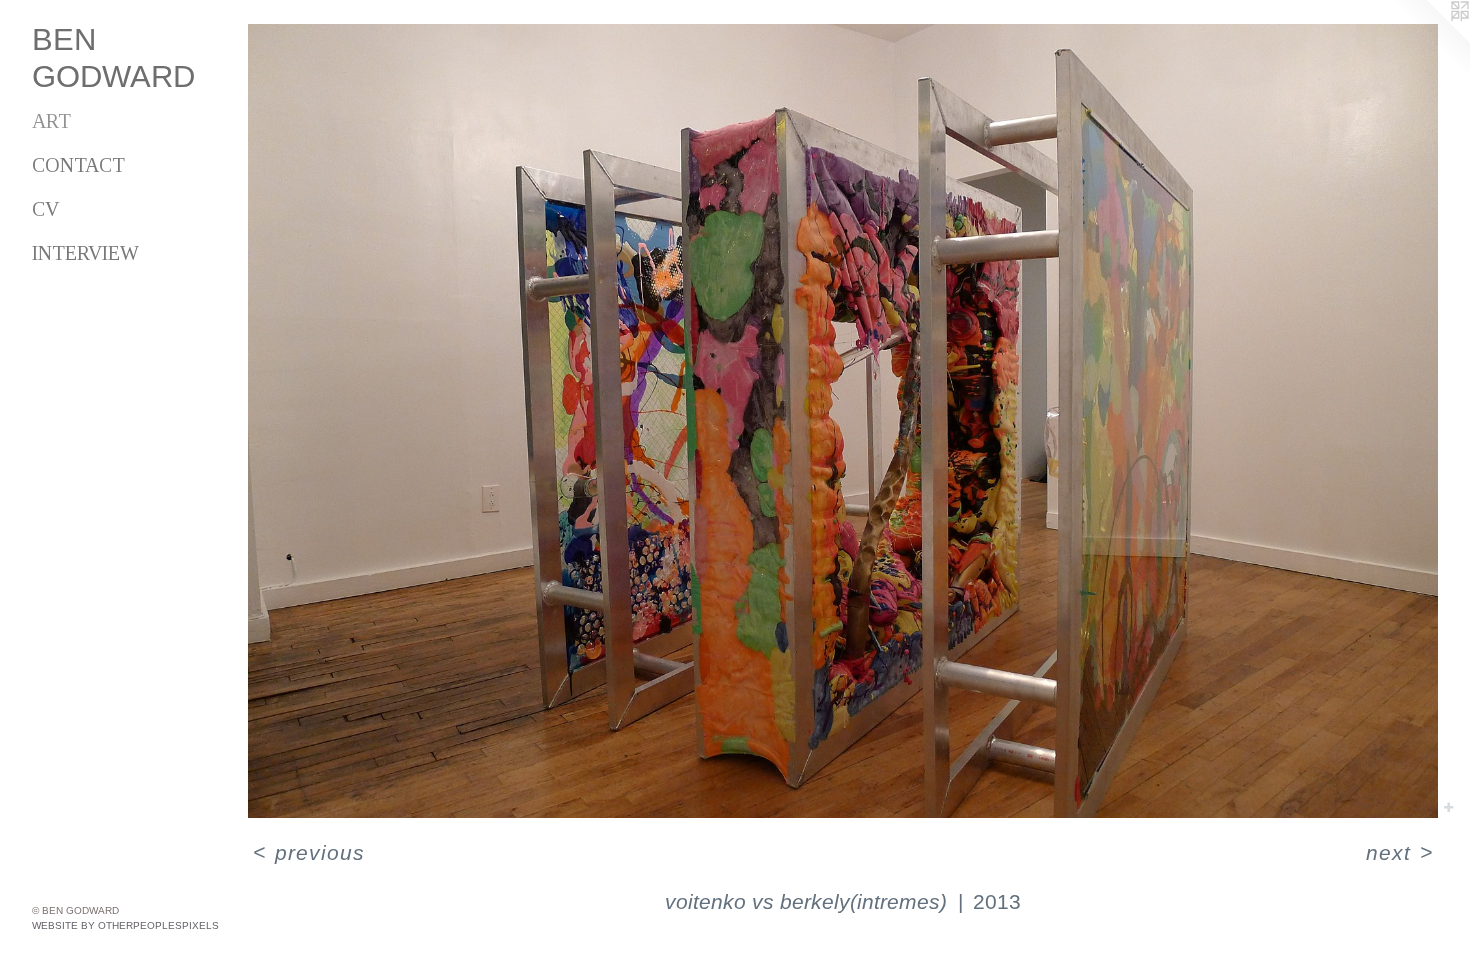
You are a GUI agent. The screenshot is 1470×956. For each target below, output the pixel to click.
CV (45, 209)
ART (51, 121)
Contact (78, 165)
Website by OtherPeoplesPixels (125, 925)
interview (85, 253)
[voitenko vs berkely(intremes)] (843, 421)
